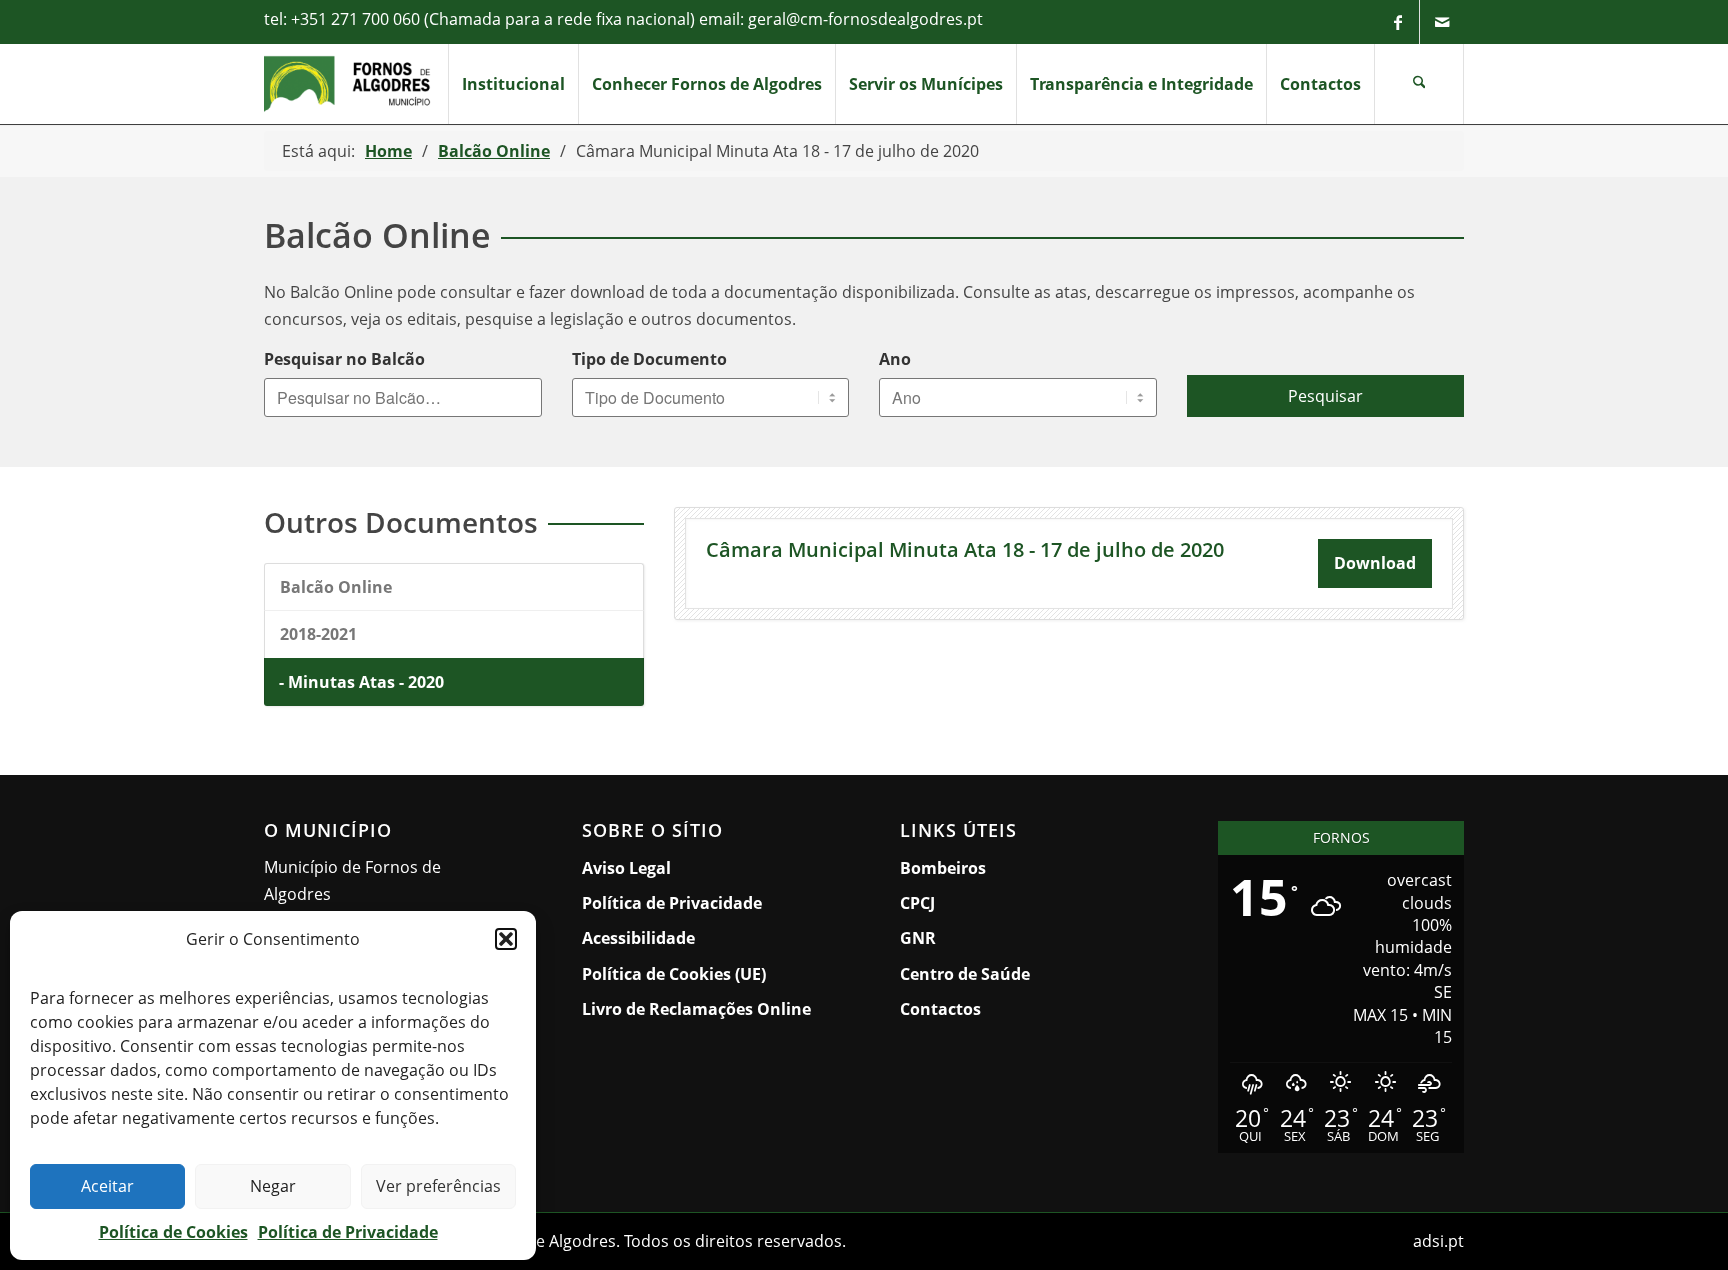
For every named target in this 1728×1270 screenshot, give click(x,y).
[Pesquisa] (1419, 84)
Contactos (940, 1009)
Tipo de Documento (649, 359)
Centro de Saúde (965, 974)
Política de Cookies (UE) (674, 974)
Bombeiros (943, 868)
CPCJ (917, 903)
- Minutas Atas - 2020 (361, 682)
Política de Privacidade (348, 1232)
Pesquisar (1325, 396)
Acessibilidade (638, 938)
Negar (273, 1186)
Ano (895, 359)
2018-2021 (318, 634)
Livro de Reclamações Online (705, 1008)
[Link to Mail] (1442, 22)
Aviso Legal (626, 868)
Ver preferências (438, 1186)
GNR (918, 938)
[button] (506, 939)
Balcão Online (336, 587)
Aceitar (107, 1186)
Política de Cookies (173, 1232)
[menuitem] (513, 84)
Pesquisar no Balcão (344, 359)
